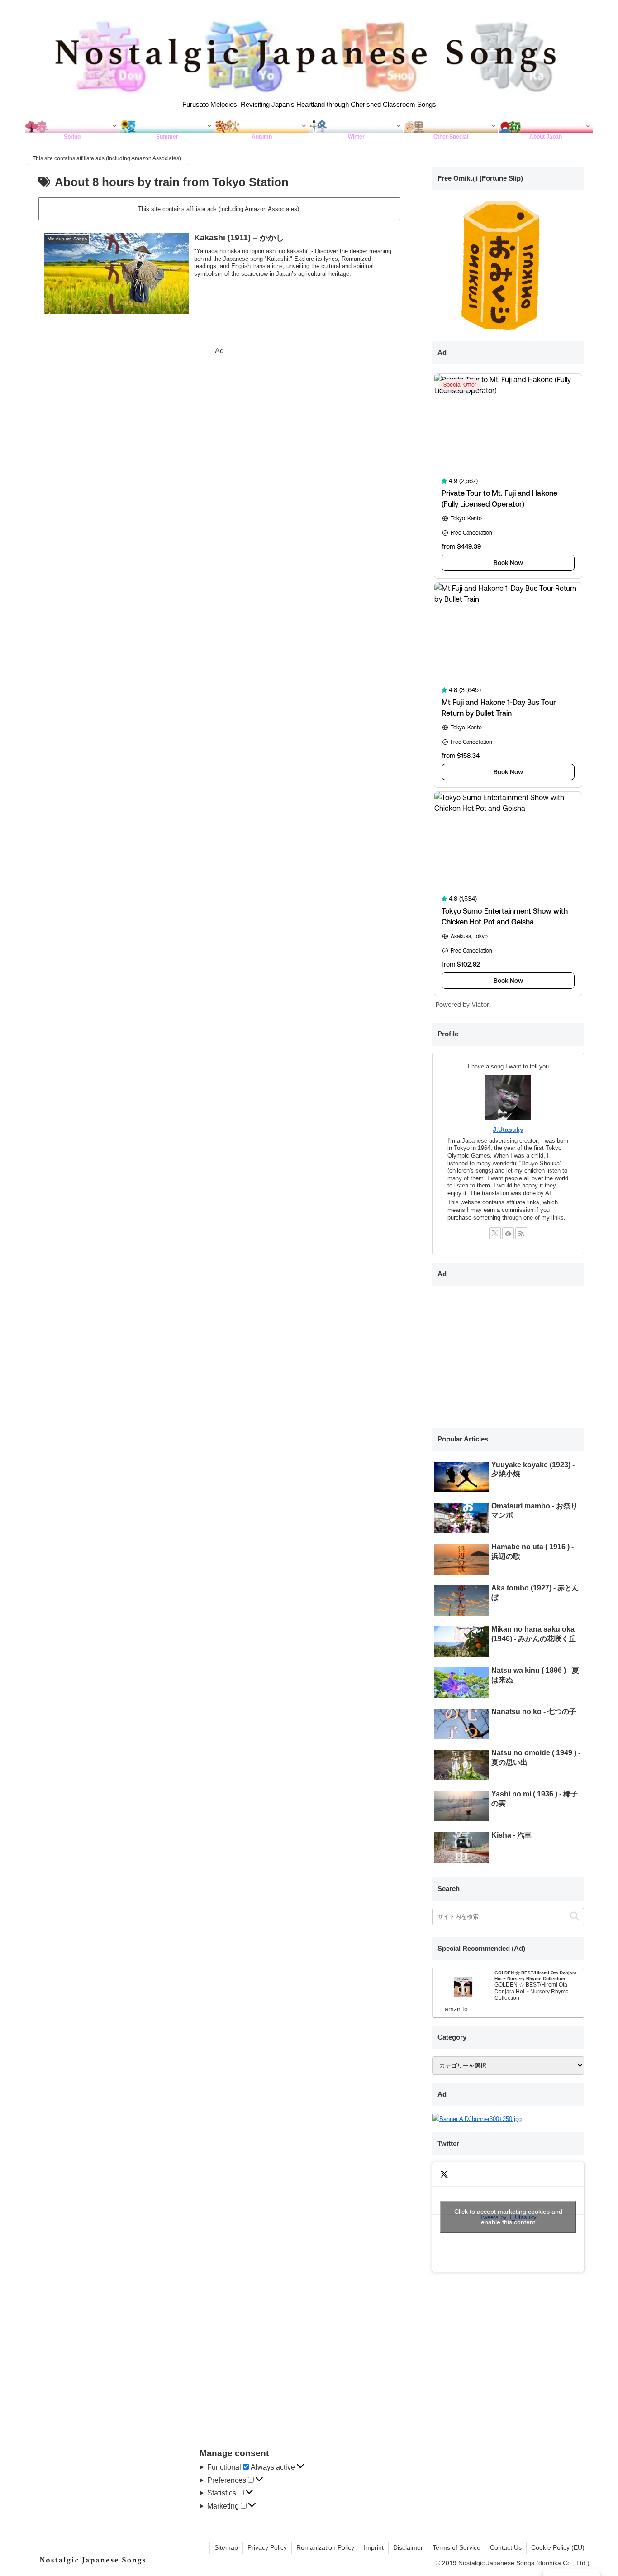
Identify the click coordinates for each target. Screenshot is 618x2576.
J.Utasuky (508, 1130)
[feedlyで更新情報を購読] (508, 1233)
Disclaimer (408, 2547)
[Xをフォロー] (495, 1233)
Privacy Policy (267, 2547)
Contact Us (506, 2547)
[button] (575, 1917)
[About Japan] (546, 126)
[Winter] (356, 126)
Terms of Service (456, 2547)
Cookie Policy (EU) (558, 2547)
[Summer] (167, 126)
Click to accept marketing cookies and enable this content (508, 2217)
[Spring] (72, 126)
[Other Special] (451, 126)
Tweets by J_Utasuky (508, 2217)
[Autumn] (262, 126)
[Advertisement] (219, 421)
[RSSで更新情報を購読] (521, 1233)
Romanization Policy (325, 2547)
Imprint (374, 2547)
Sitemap (226, 2547)
